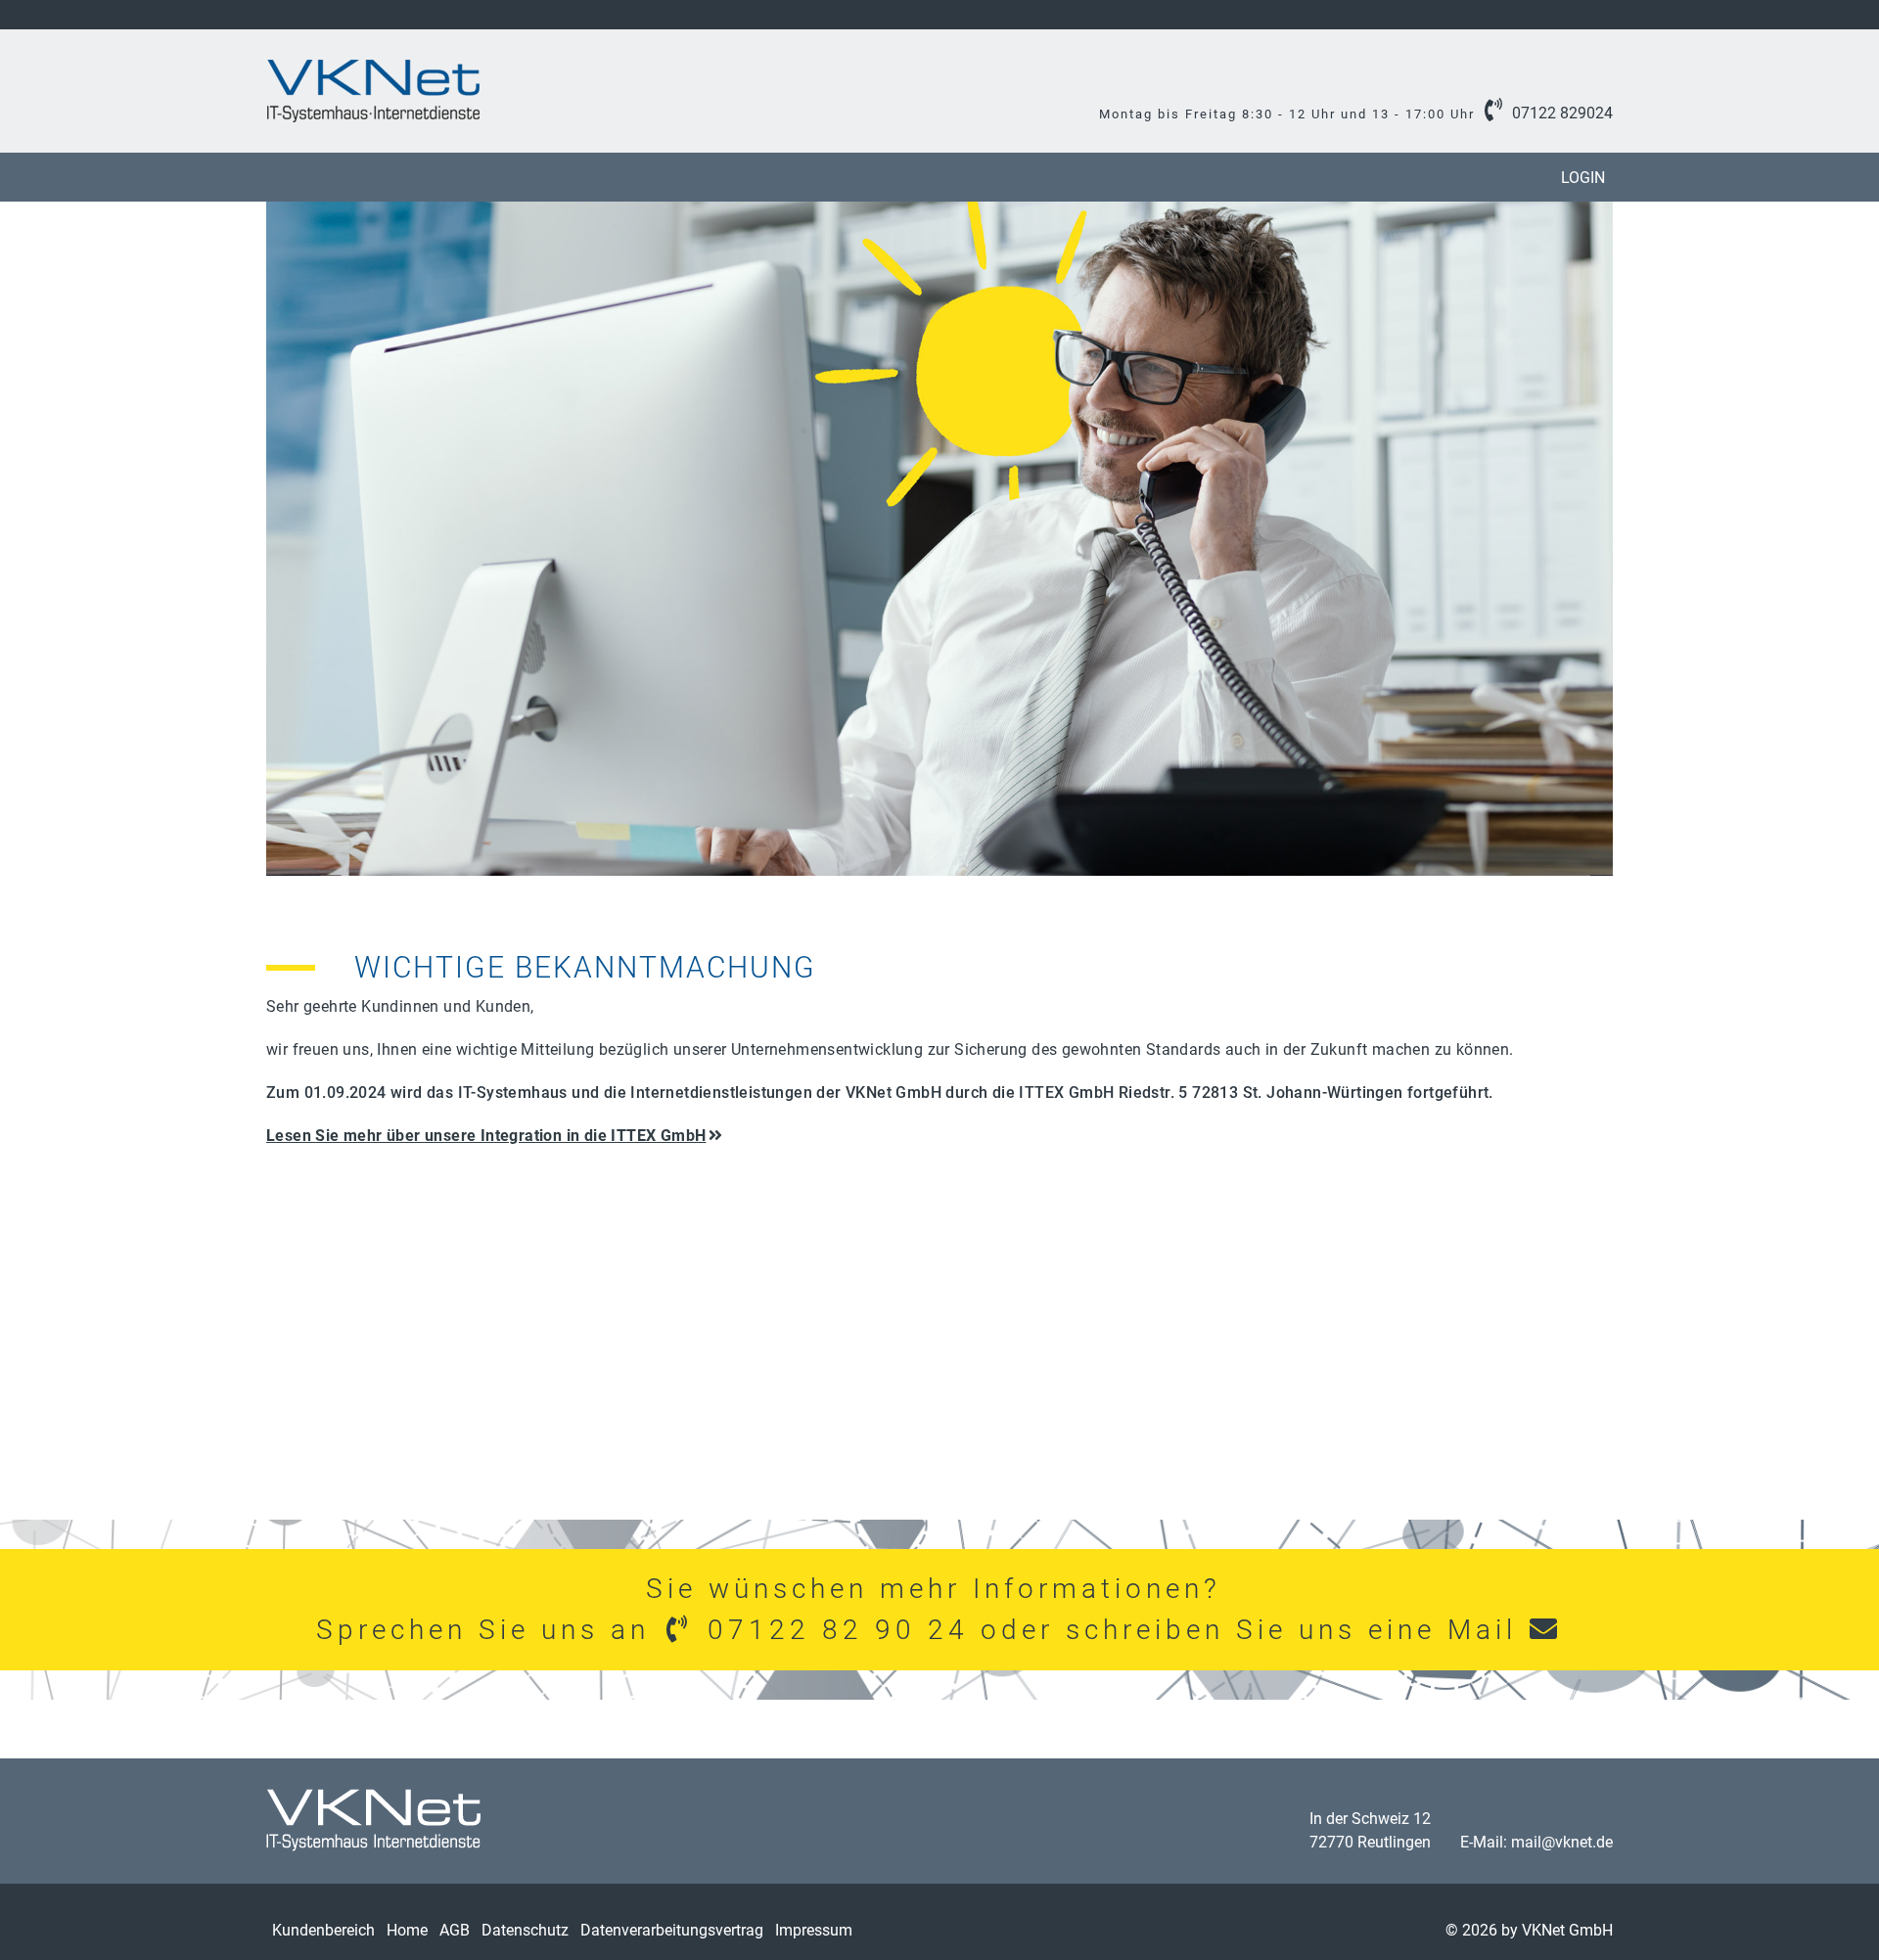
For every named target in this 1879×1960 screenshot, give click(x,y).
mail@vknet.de (1562, 1842)
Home (407, 1930)
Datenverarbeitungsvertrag (672, 1930)
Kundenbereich (323, 1930)
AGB (455, 1930)
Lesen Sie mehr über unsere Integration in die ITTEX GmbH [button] (486, 1136)
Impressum (814, 1930)
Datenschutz (525, 1930)
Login (1583, 178)
